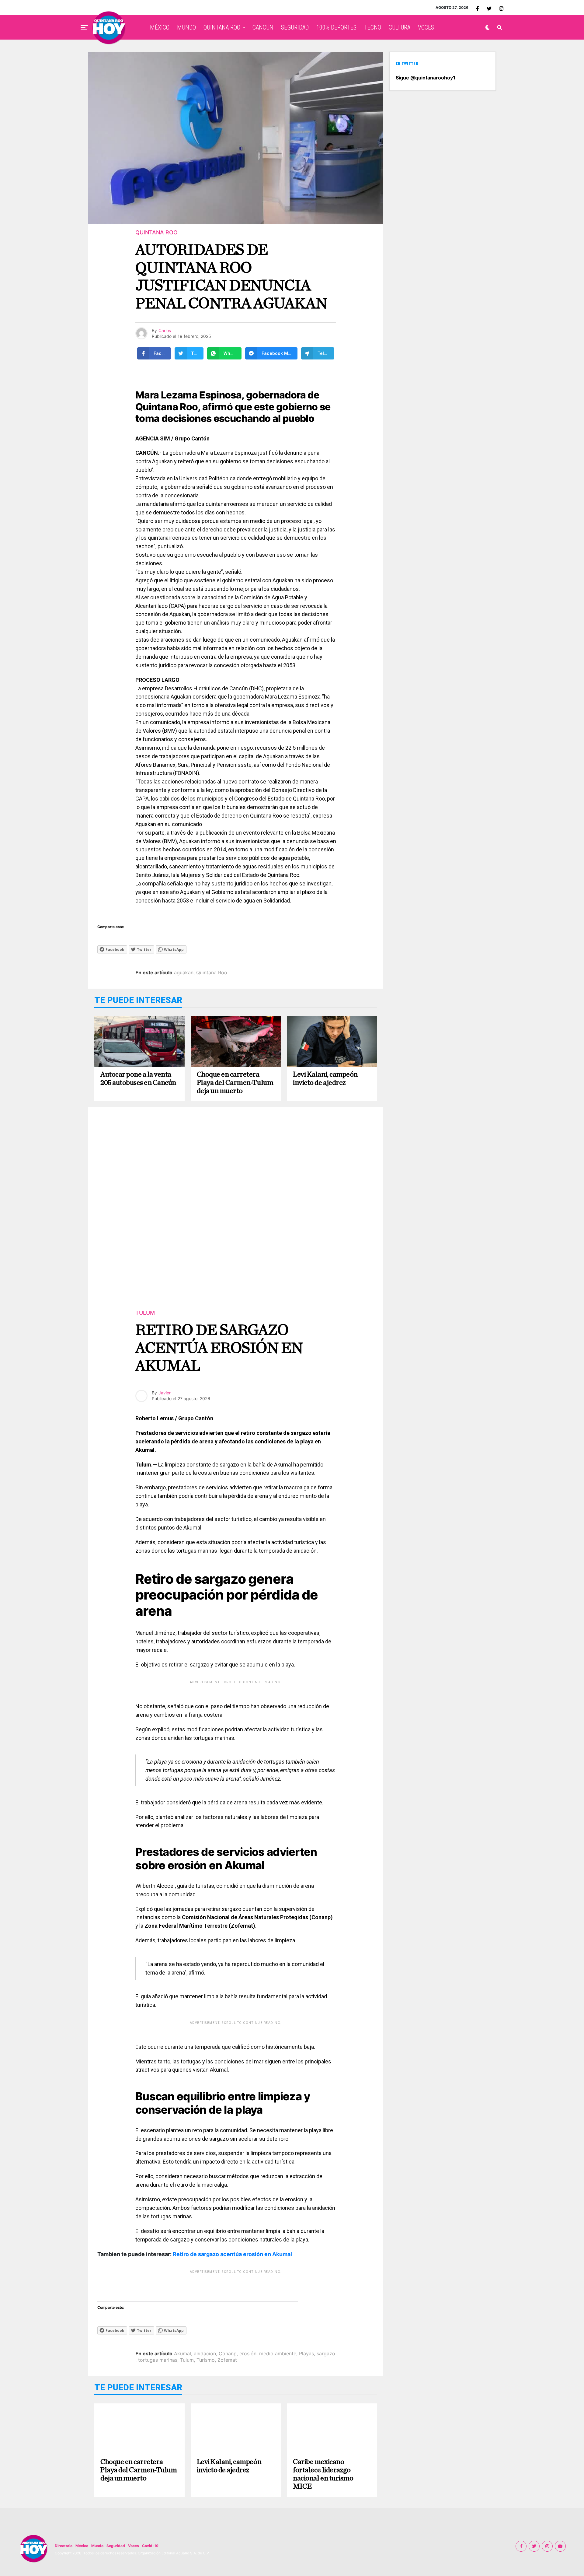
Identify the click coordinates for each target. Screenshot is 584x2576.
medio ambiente (278, 2353)
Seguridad (116, 2546)
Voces (134, 2546)
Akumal (182, 2353)
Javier (165, 1393)
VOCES (426, 27)
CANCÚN (263, 27)
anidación (205, 2353)
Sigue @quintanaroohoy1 (426, 78)
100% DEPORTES (336, 27)
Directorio (64, 2546)
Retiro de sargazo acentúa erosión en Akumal (232, 2254)
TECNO (373, 27)
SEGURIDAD (295, 27)
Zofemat (227, 2360)
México (82, 2546)
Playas (306, 2353)
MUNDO (186, 27)
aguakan (184, 973)
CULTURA (400, 27)
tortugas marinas (158, 2360)
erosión (248, 2353)
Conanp (228, 2353)
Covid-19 (150, 2546)
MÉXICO (160, 27)
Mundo (97, 2546)
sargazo (326, 2353)
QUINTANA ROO (222, 27)
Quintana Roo (212, 973)
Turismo (206, 2360)
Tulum (187, 2360)
